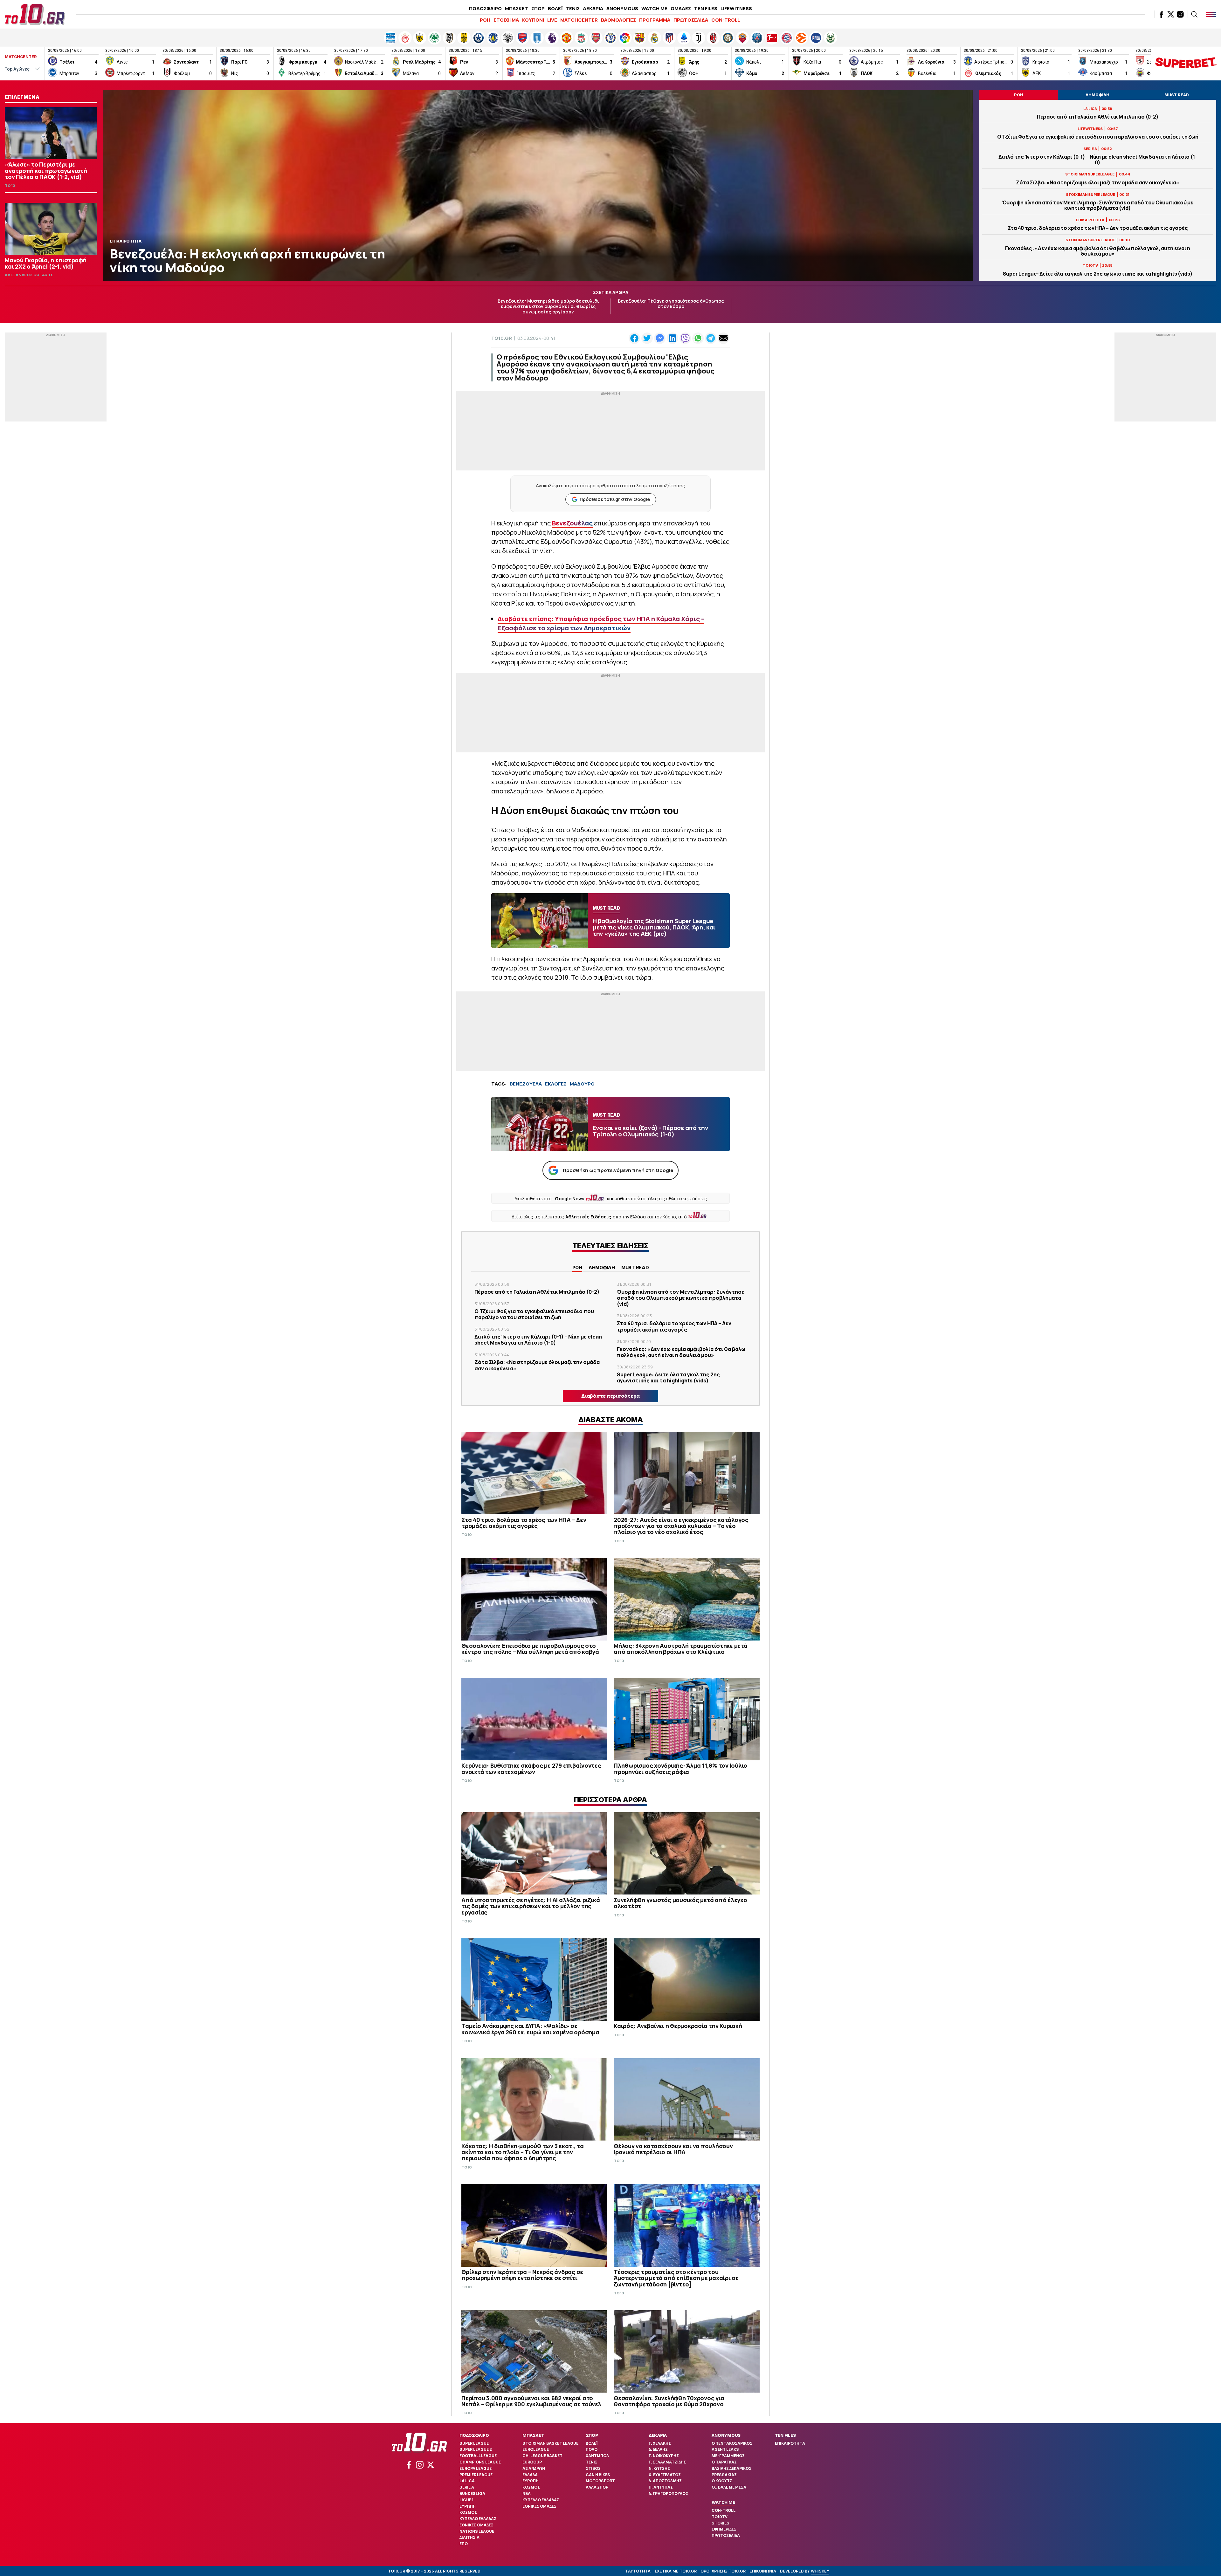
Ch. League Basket (542, 2456)
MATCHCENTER (579, 20)
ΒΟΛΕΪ (555, 8)
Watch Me (723, 2502)
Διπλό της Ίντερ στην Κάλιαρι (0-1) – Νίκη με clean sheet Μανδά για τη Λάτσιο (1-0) (1098, 160)
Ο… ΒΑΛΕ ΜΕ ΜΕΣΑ (729, 2487)
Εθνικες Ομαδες (476, 2525)
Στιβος (593, 2468)
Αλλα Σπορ (597, 2487)
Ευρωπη (468, 2506)
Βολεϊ (592, 2443)
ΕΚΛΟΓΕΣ (556, 1084)
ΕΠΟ (464, 2544)
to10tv (720, 2517)
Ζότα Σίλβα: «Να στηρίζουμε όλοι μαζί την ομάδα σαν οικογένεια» (1098, 183)
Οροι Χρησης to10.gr (723, 2571)
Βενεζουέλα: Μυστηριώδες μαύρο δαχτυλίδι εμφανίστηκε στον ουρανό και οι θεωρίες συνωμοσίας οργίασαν (548, 306)
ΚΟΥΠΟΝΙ (533, 20)
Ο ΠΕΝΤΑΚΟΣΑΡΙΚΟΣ (732, 2443)
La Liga (467, 2481)
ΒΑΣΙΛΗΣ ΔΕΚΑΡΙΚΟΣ (731, 2468)
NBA (527, 2494)
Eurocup (532, 2462)
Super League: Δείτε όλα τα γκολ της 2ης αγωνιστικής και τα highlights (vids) (1098, 274)
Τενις (592, 2462)
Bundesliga (472, 2494)
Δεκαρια (658, 2435)
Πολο (592, 2449)
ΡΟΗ (485, 20)
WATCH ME (654, 8)
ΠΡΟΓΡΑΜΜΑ (655, 20)
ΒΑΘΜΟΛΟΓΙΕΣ (618, 20)
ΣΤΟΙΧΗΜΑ (506, 20)
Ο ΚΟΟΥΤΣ (722, 2481)
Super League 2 (476, 2449)
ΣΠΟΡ (538, 8)
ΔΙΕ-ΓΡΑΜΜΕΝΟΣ (728, 2456)
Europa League (476, 2468)
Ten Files (785, 2435)
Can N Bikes (598, 2475)
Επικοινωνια (763, 2571)
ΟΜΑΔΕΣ (681, 8)
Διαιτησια (469, 2537)
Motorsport (600, 2481)
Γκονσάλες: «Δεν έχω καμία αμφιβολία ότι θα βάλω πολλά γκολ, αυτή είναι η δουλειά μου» (1098, 251)
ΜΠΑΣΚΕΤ (517, 8)
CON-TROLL (726, 20)
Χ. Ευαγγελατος (665, 2475)
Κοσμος (468, 2512)
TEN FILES (706, 8)
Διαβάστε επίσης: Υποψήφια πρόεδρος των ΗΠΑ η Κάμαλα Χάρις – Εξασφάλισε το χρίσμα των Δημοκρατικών (601, 623)
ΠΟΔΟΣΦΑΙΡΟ (485, 8)
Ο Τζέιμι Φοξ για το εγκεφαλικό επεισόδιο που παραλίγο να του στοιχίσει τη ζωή (1098, 137)
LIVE (552, 20)
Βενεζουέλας (572, 523)
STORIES (721, 2523)
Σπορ (592, 2435)
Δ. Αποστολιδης (665, 2481)
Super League (474, 2443)
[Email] (723, 338)
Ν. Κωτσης (659, 2468)
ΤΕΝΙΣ (573, 8)
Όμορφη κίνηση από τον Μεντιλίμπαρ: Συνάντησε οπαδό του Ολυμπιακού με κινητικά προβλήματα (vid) (1098, 205)
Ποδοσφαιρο (474, 2435)
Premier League (476, 2475)
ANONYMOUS (622, 8)
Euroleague (536, 2449)
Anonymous (726, 2435)
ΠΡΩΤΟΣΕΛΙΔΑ (691, 20)
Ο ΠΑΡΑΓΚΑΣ (724, 2462)
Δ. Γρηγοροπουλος (668, 2494)
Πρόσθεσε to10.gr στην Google (615, 499)
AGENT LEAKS (725, 2449)
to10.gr (502, 338)
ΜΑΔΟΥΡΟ (582, 1084)
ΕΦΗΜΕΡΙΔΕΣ (724, 2529)
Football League (478, 2456)
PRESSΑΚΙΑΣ (724, 2475)
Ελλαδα (530, 2475)
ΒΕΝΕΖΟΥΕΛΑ (526, 1084)
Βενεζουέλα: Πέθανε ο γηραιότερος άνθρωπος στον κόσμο (671, 304)
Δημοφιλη (602, 1267)
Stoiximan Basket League (550, 2443)
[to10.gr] (35, 14)
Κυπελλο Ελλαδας (478, 2519)
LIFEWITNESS (736, 8)
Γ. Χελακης (660, 2443)
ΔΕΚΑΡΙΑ (593, 8)
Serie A (467, 2487)
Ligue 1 (466, 2500)
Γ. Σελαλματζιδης (667, 2462)
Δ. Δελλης (658, 2449)
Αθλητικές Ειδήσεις (588, 1217)
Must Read (635, 1267)
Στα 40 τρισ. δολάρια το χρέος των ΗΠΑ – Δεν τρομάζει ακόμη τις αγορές (1098, 228)
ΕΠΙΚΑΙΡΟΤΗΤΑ (790, 2443)
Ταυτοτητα (638, 2571)
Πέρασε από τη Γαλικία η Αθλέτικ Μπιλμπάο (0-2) (1098, 117)
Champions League (480, 2462)
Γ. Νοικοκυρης (664, 2456)
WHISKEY (820, 2571)
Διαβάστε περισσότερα (610, 1396)
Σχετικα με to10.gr (676, 2571)
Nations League (477, 2531)
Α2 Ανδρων (534, 2468)
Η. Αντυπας (661, 2487)
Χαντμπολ (597, 2456)
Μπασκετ (533, 2435)
